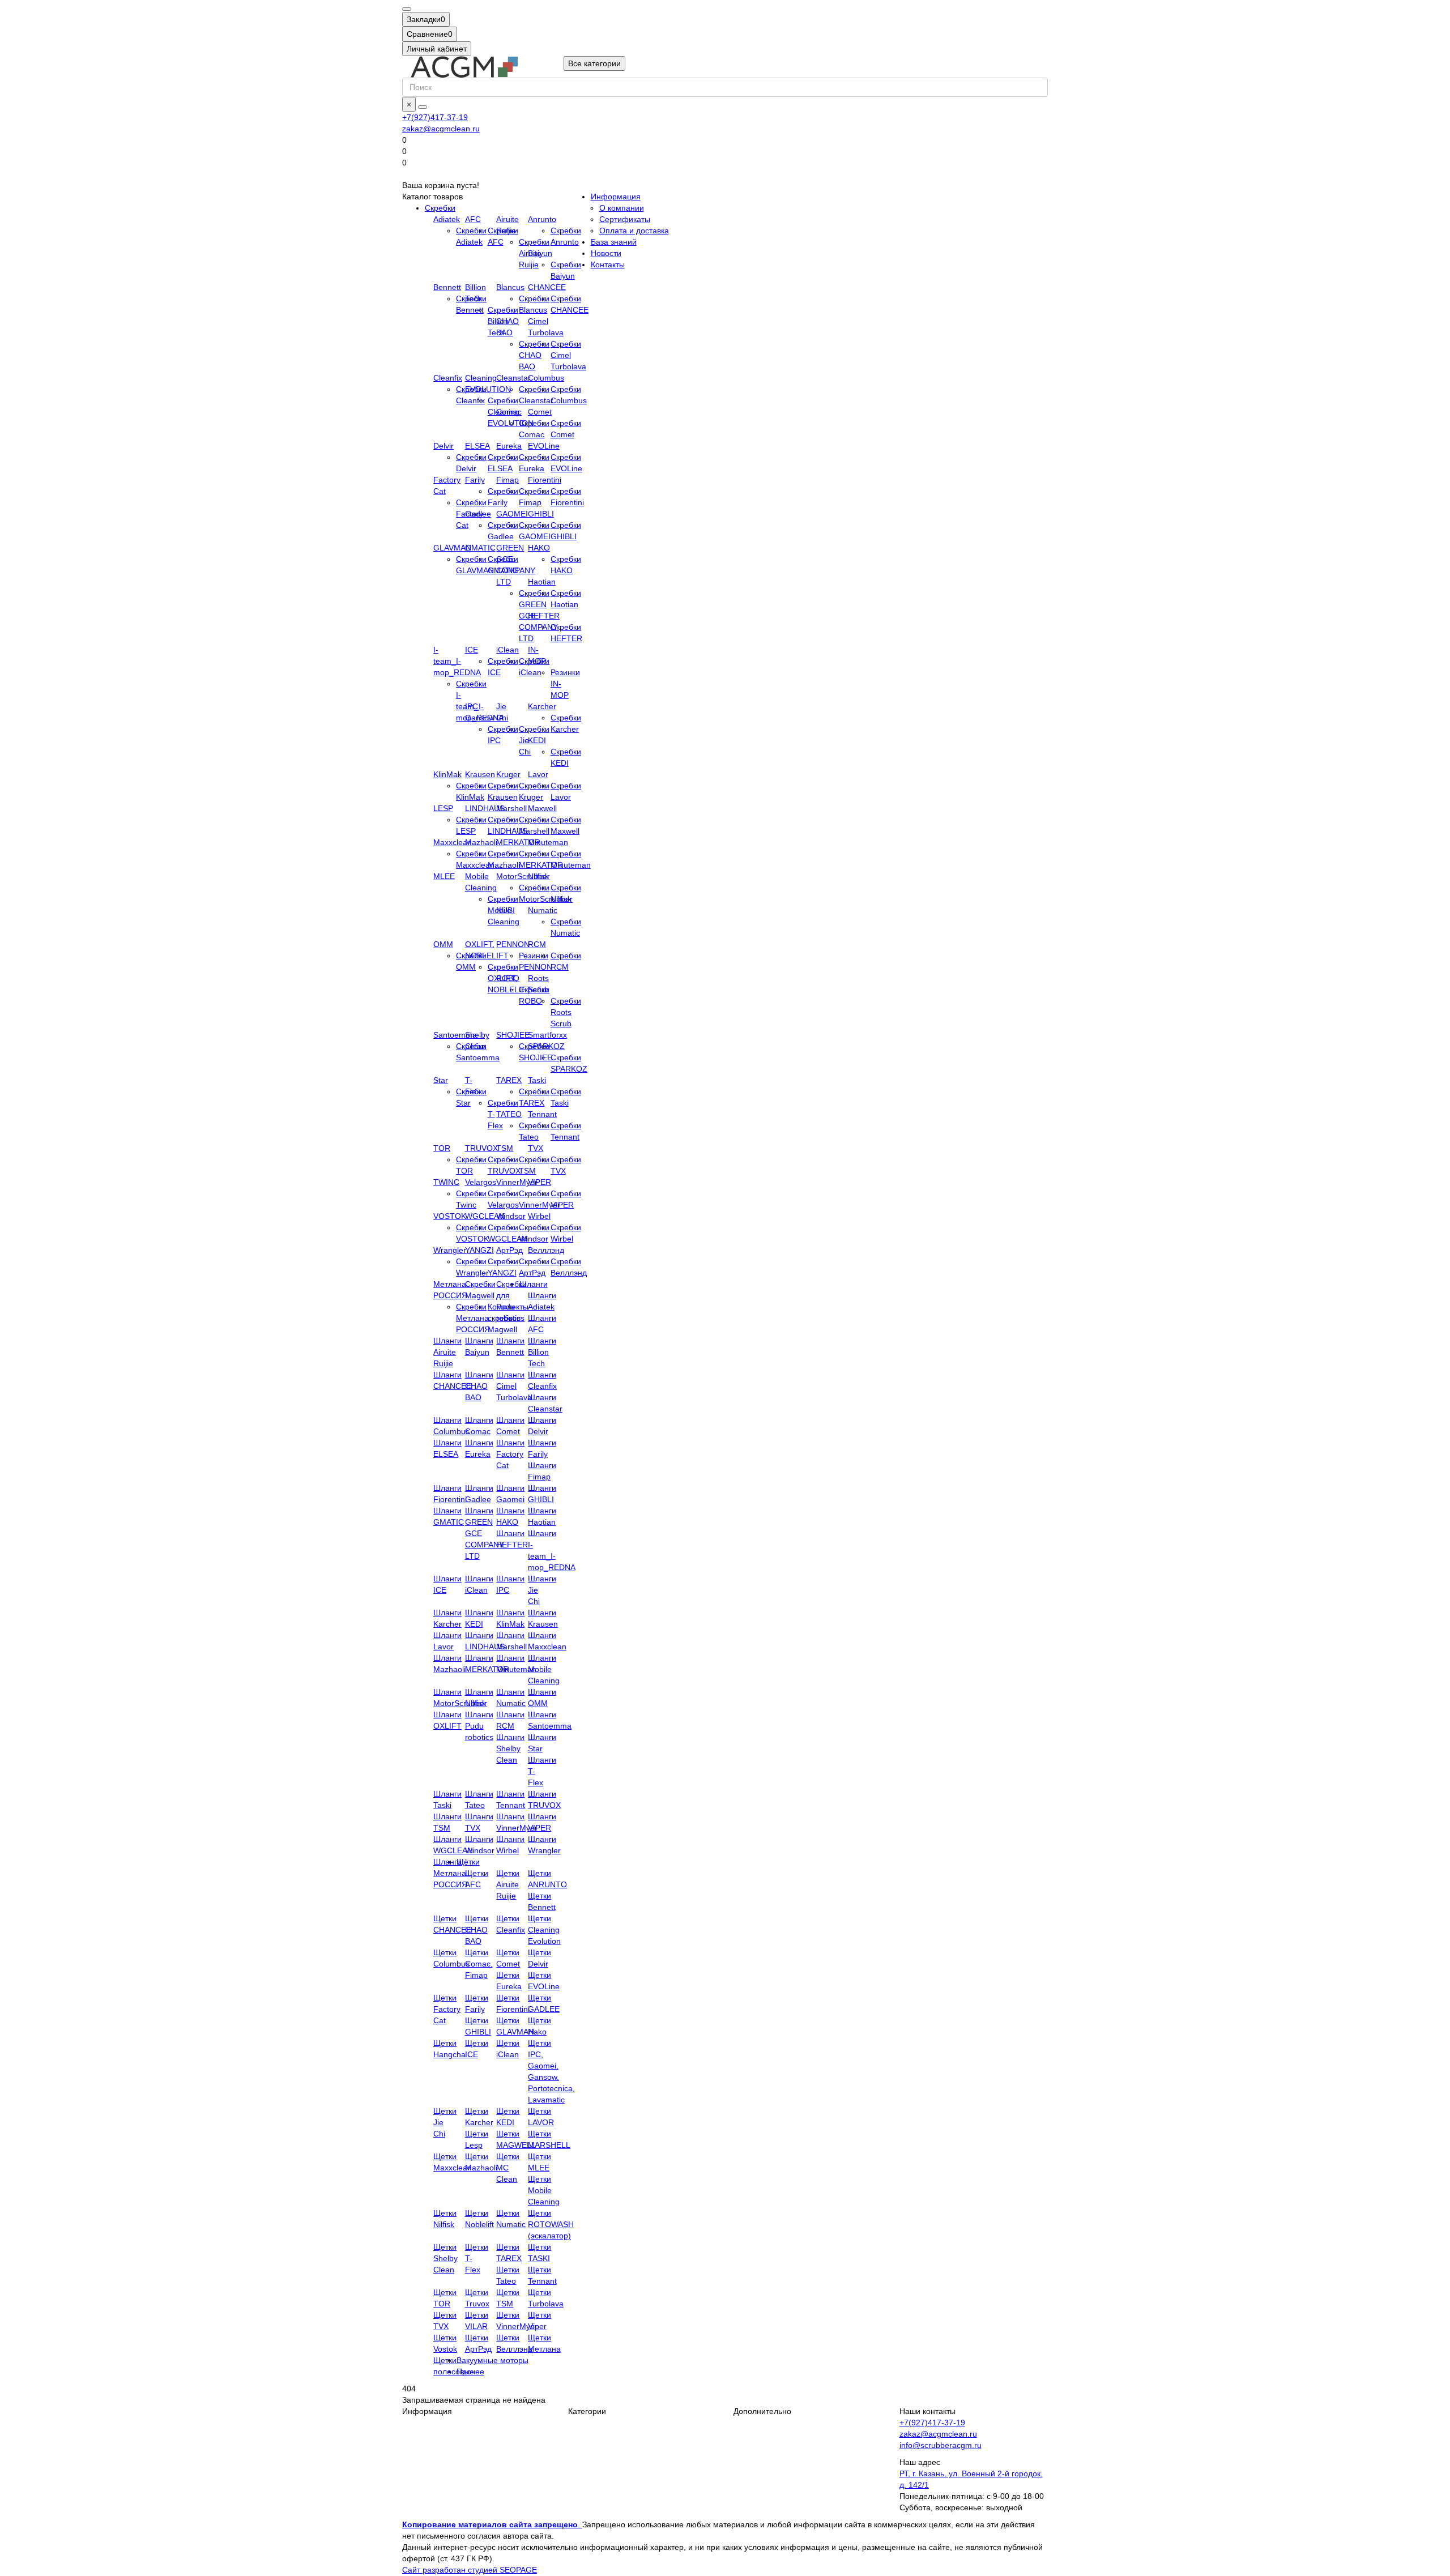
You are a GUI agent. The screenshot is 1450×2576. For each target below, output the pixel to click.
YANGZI (479, 1250)
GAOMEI (512, 514)
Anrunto (542, 219)
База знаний (614, 242)
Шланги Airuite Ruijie (447, 1352)
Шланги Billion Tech (542, 1352)
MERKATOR (518, 842)
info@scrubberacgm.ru (941, 2445)
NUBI (506, 910)
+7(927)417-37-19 (435, 117)
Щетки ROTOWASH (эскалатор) (551, 2224)
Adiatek (447, 219)
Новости (606, 253)
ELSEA (477, 446)
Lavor (538, 774)
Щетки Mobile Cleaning (544, 2190)
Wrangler (450, 1250)
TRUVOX (481, 1148)
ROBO (508, 978)
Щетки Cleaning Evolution (544, 1930)
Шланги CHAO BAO (479, 1386)
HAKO (539, 548)
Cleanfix (448, 378)
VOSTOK (450, 1216)
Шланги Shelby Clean (510, 1748)
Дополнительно (762, 2411)
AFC (473, 219)
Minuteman (548, 842)
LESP (443, 808)
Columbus (546, 378)
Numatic (543, 910)
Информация (616, 197)
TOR (442, 1148)
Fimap (507, 480)
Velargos (481, 1182)
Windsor (511, 1216)
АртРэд (509, 1250)
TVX (536, 1148)
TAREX (509, 1080)
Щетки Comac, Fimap (479, 1964)
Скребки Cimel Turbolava (568, 355)
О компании (622, 208)
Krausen (480, 774)
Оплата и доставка (634, 231)
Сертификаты (625, 219)
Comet (540, 412)
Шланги (534, 1284)
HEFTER (544, 616)
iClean (507, 650)
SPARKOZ (546, 1046)
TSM (505, 1148)
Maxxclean (453, 842)
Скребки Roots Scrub (566, 1012)
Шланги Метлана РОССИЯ (450, 1873)
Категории (587, 2411)
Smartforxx (547, 1035)
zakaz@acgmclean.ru (441, 129)
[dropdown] (407, 9)
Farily (475, 480)
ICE (472, 650)
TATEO (509, 1114)
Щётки (468, 1862)
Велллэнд (546, 1250)
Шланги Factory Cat (510, 1454)
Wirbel (539, 1216)
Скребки (440, 208)
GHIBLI (541, 514)
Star (441, 1080)
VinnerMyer (517, 1182)
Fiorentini (545, 480)
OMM (443, 944)
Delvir (443, 446)
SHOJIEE (513, 1035)
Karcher (542, 706)
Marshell (511, 808)
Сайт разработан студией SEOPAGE (470, 2570)
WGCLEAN (485, 1216)
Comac (509, 412)
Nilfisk (538, 876)
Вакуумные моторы (492, 2360)
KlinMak (447, 774)
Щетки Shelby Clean (445, 2258)
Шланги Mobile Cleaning (544, 1669)
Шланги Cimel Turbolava (514, 1386)
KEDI (537, 740)
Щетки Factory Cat (447, 2009)
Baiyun (540, 253)
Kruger (508, 774)
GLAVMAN (452, 548)
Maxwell (542, 808)
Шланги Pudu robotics (479, 1726)
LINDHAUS (485, 808)
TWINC (446, 1182)
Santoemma (455, 1035)
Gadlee (478, 514)
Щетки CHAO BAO (477, 1930)
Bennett (447, 287)
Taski (537, 1080)
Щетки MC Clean (508, 2168)
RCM (537, 944)
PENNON (513, 944)
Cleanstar (513, 378)
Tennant (542, 1114)
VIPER (540, 1182)
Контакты (608, 265)
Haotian (542, 582)
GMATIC (480, 548)
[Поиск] (423, 107)
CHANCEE (547, 287)
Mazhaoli (481, 842)
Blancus (510, 287)
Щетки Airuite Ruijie (508, 1884)
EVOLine (544, 446)
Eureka (509, 446)
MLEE (444, 876)
